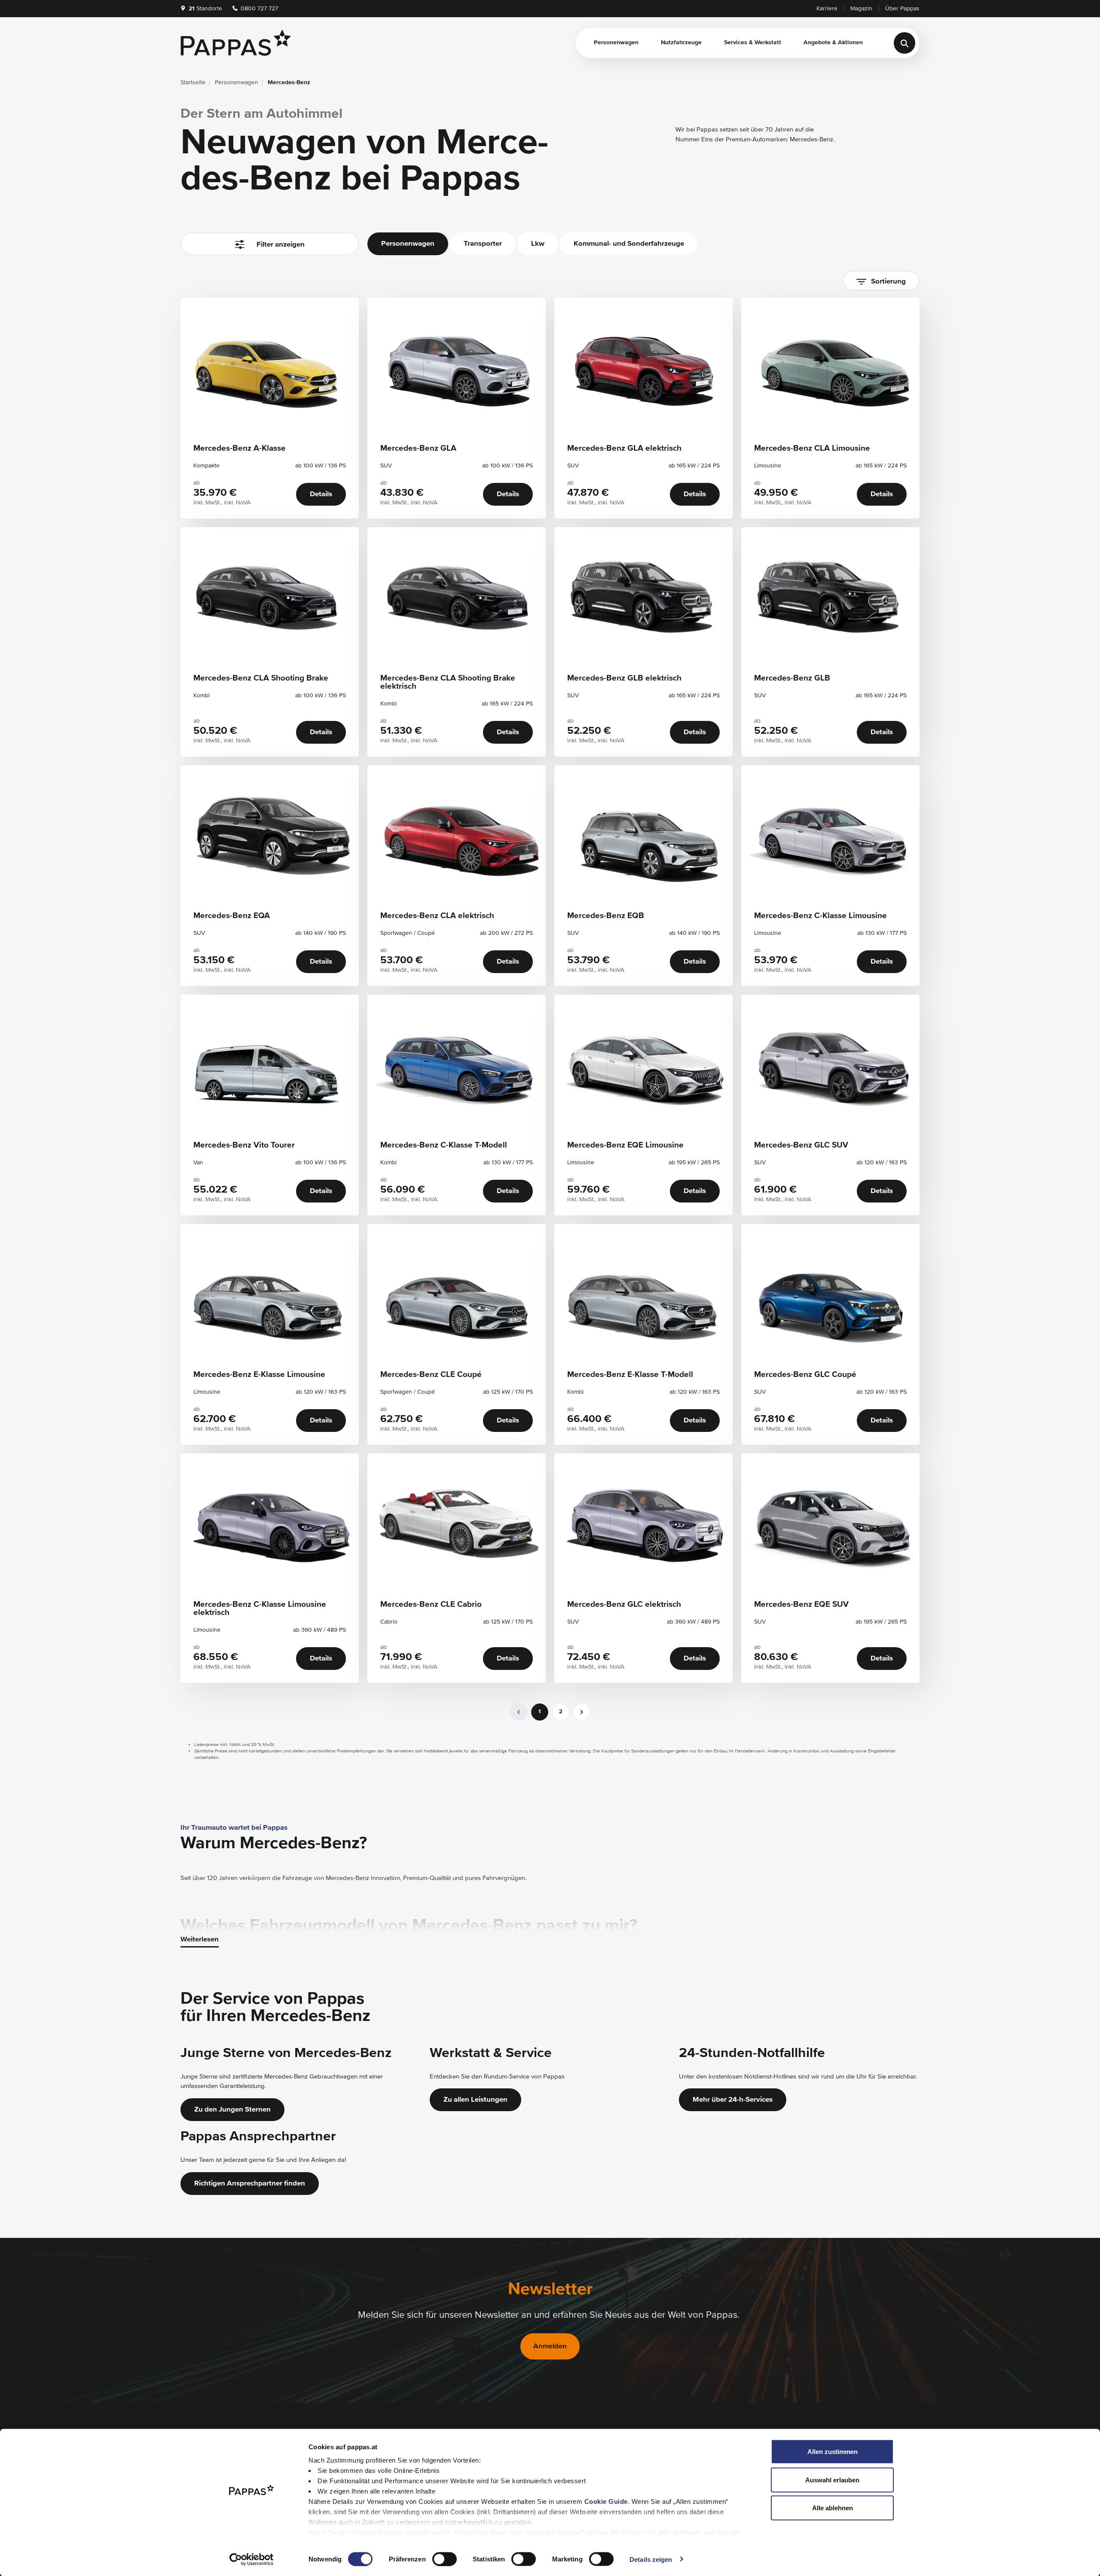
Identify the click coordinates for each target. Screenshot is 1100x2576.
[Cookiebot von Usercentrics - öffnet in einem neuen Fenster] (252, 2559)
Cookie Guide (606, 2501)
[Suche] (904, 43)
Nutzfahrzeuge (681, 43)
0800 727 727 (258, 9)
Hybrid (305, 520)
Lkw (538, 244)
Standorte (205, 9)
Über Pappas (902, 9)
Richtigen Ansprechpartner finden (250, 2184)
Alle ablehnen (833, 2508)
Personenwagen (616, 43)
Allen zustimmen (833, 2452)
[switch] (445, 2559)
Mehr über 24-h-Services (733, 2100)
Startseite (193, 82)
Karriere (827, 9)
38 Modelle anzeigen (270, 282)
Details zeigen (651, 2559)
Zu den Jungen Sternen (232, 2110)
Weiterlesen (200, 1940)
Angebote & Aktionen (833, 43)
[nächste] (582, 1712)
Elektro (261, 520)
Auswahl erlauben (832, 2480)
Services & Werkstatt (753, 43)
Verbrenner (210, 520)
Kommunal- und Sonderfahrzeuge (629, 244)
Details (321, 494)
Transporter (483, 244)
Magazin (861, 9)
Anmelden (550, 2346)
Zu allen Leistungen (475, 2100)
